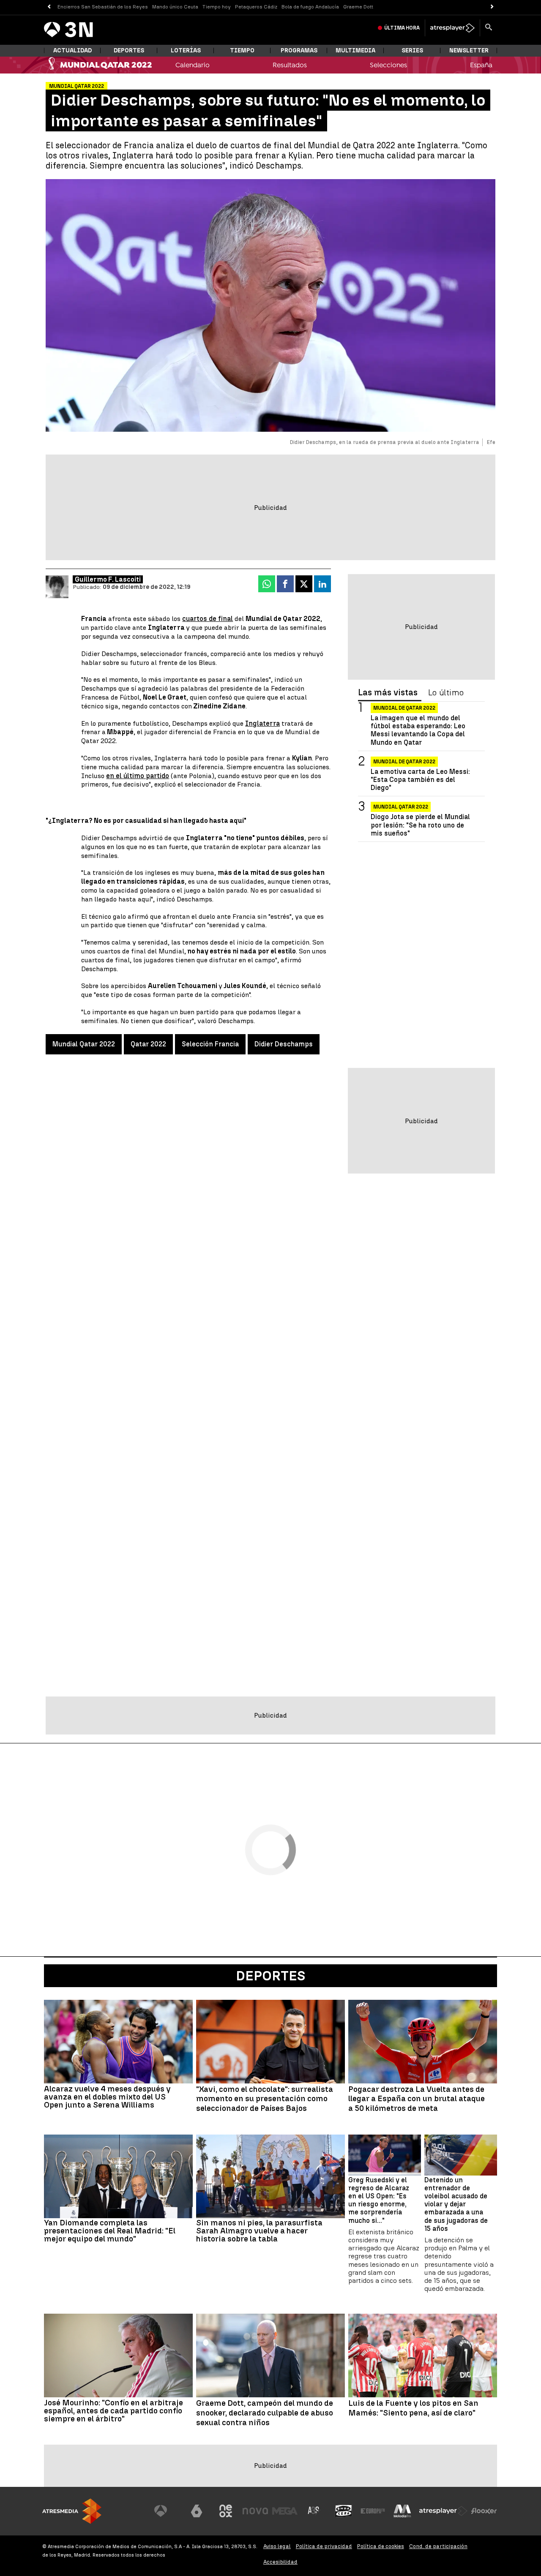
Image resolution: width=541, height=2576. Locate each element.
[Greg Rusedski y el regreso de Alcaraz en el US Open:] (385, 2155)
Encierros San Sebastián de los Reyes (103, 7)
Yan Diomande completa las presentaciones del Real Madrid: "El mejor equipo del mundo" (110, 2231)
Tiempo (242, 50)
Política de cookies (381, 2546)
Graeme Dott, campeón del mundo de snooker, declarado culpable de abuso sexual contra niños (265, 2413)
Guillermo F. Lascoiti (108, 579)
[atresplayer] (452, 28)
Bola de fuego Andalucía (310, 7)
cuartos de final (208, 619)
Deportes (129, 50)
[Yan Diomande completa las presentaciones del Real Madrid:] (118, 2176)
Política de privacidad (324, 2546)
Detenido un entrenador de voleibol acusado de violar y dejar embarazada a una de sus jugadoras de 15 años (456, 2204)
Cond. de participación (438, 2546)
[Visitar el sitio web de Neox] (226, 2511)
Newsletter (469, 50)
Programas (299, 50)
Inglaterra (262, 723)
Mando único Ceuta (175, 7)
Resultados (290, 65)
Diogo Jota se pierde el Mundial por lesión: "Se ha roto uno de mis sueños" (420, 825)
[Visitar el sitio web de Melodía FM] (402, 2511)
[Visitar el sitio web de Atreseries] (314, 2511)
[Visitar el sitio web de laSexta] (197, 2511)
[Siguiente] (492, 7)
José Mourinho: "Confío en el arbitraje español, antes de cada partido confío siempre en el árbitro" (113, 2411)
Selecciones (388, 65)
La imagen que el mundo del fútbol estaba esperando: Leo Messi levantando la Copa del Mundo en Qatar (418, 730)
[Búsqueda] (489, 28)
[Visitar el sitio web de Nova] (255, 2511)
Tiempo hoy (217, 7)
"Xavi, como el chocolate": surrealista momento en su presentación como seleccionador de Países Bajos (265, 2099)
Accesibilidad (280, 2562)
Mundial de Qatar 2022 (404, 708)
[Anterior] (49, 7)
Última (402, 28)
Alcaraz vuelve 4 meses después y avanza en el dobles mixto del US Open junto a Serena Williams (107, 2097)
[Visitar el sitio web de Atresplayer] (443, 2511)
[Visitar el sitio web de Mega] (285, 2511)
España (481, 65)
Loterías (186, 50)
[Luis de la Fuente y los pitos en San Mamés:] (423, 2355)
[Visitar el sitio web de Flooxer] (484, 2511)
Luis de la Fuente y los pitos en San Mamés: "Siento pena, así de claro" (413, 2408)
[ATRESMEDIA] (72, 2511)
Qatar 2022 (148, 1044)
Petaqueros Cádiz (256, 7)
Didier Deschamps (284, 1044)
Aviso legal (277, 2546)
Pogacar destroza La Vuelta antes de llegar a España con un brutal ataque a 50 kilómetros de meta (417, 2099)
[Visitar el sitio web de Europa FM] (373, 2511)
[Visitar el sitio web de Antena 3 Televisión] (167, 2511)
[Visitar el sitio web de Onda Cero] (344, 2511)
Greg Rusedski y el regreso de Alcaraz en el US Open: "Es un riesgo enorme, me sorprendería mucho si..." (379, 2200)
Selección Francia (210, 1044)
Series (412, 50)
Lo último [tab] (446, 693)
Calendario (193, 65)
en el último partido (138, 776)
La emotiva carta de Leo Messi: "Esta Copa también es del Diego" (420, 780)
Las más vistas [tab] (388, 693)
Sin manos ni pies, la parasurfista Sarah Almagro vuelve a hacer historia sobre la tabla (259, 2231)
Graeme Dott (358, 7)
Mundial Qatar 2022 (84, 1044)
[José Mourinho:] (118, 2355)
